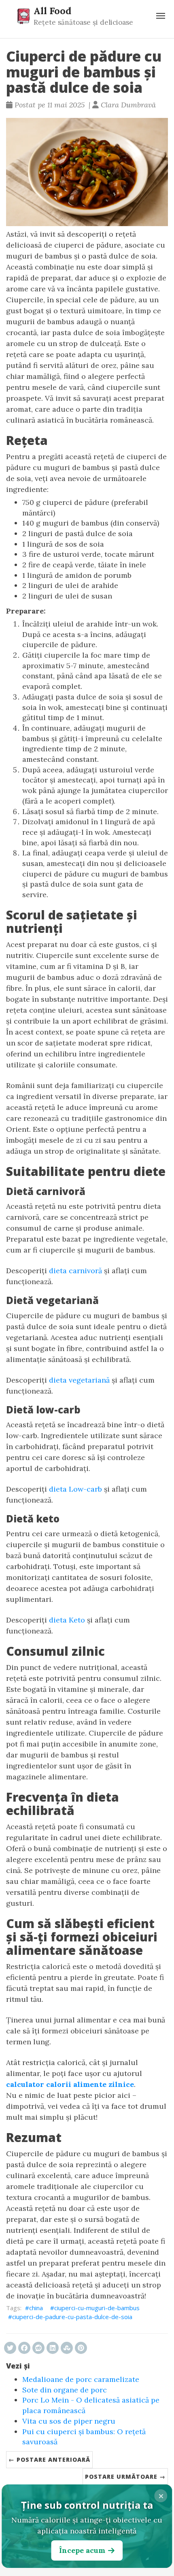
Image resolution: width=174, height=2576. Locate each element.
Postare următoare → (125, 2477)
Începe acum (82, 2550)
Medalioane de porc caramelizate (81, 2379)
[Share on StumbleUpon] (67, 2348)
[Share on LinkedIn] (53, 2348)
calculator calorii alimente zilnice (70, 2084)
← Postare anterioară (49, 2459)
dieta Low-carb (75, 1489)
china (36, 2308)
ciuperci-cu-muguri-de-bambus (97, 2308)
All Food (52, 11)
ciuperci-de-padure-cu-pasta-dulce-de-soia (72, 2317)
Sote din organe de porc (65, 2390)
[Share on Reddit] (38, 2348)
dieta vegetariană (79, 1380)
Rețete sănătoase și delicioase (83, 22)
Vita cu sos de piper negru (69, 2421)
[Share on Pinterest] (81, 2348)
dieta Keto (67, 1620)
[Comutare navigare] (161, 16)
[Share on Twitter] (10, 2348)
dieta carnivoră (75, 1271)
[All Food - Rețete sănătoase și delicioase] (23, 16)
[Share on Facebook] (24, 2348)
